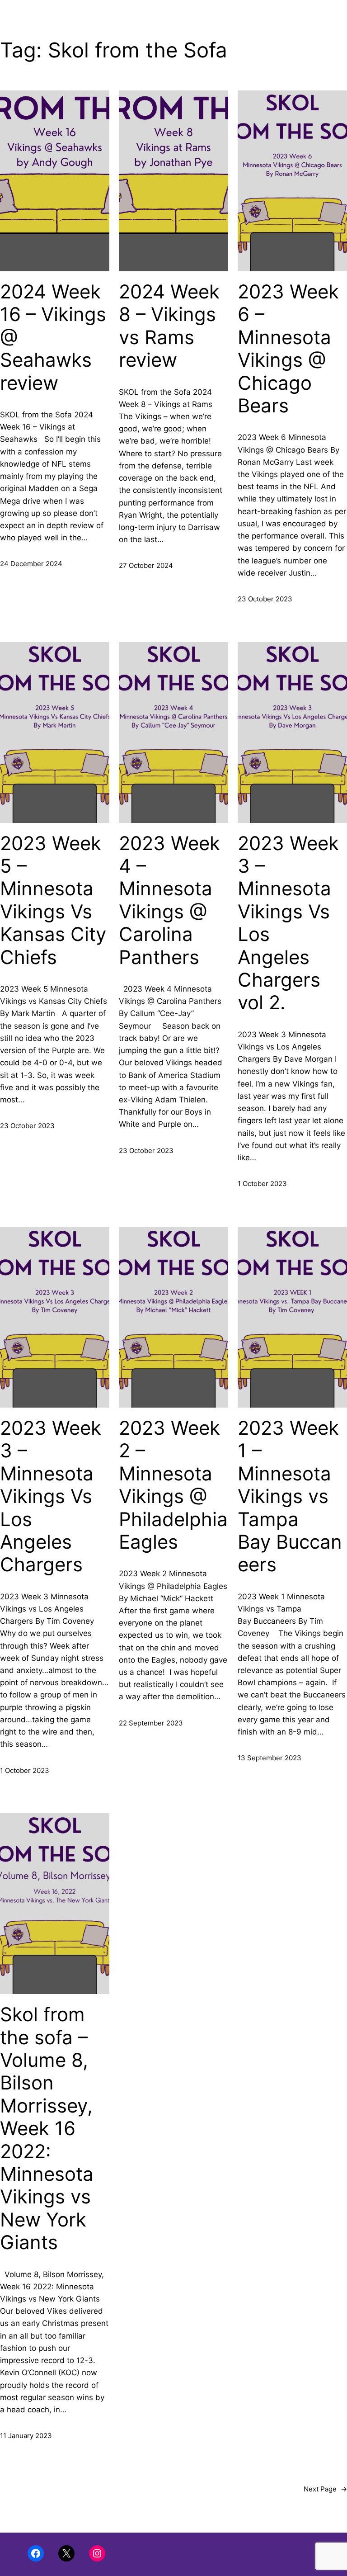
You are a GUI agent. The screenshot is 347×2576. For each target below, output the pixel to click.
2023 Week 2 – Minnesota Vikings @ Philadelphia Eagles (173, 1485)
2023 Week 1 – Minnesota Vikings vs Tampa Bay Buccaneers (290, 1496)
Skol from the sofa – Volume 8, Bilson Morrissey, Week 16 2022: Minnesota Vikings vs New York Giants (47, 2128)
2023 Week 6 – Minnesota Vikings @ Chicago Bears (288, 349)
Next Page (325, 2489)
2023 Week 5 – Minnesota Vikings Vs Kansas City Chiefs (53, 900)
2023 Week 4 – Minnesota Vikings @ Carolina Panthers (169, 900)
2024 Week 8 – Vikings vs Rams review (169, 326)
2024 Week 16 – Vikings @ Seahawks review (53, 337)
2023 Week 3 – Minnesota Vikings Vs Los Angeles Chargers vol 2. (288, 923)
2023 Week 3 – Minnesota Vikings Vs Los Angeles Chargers (51, 1496)
